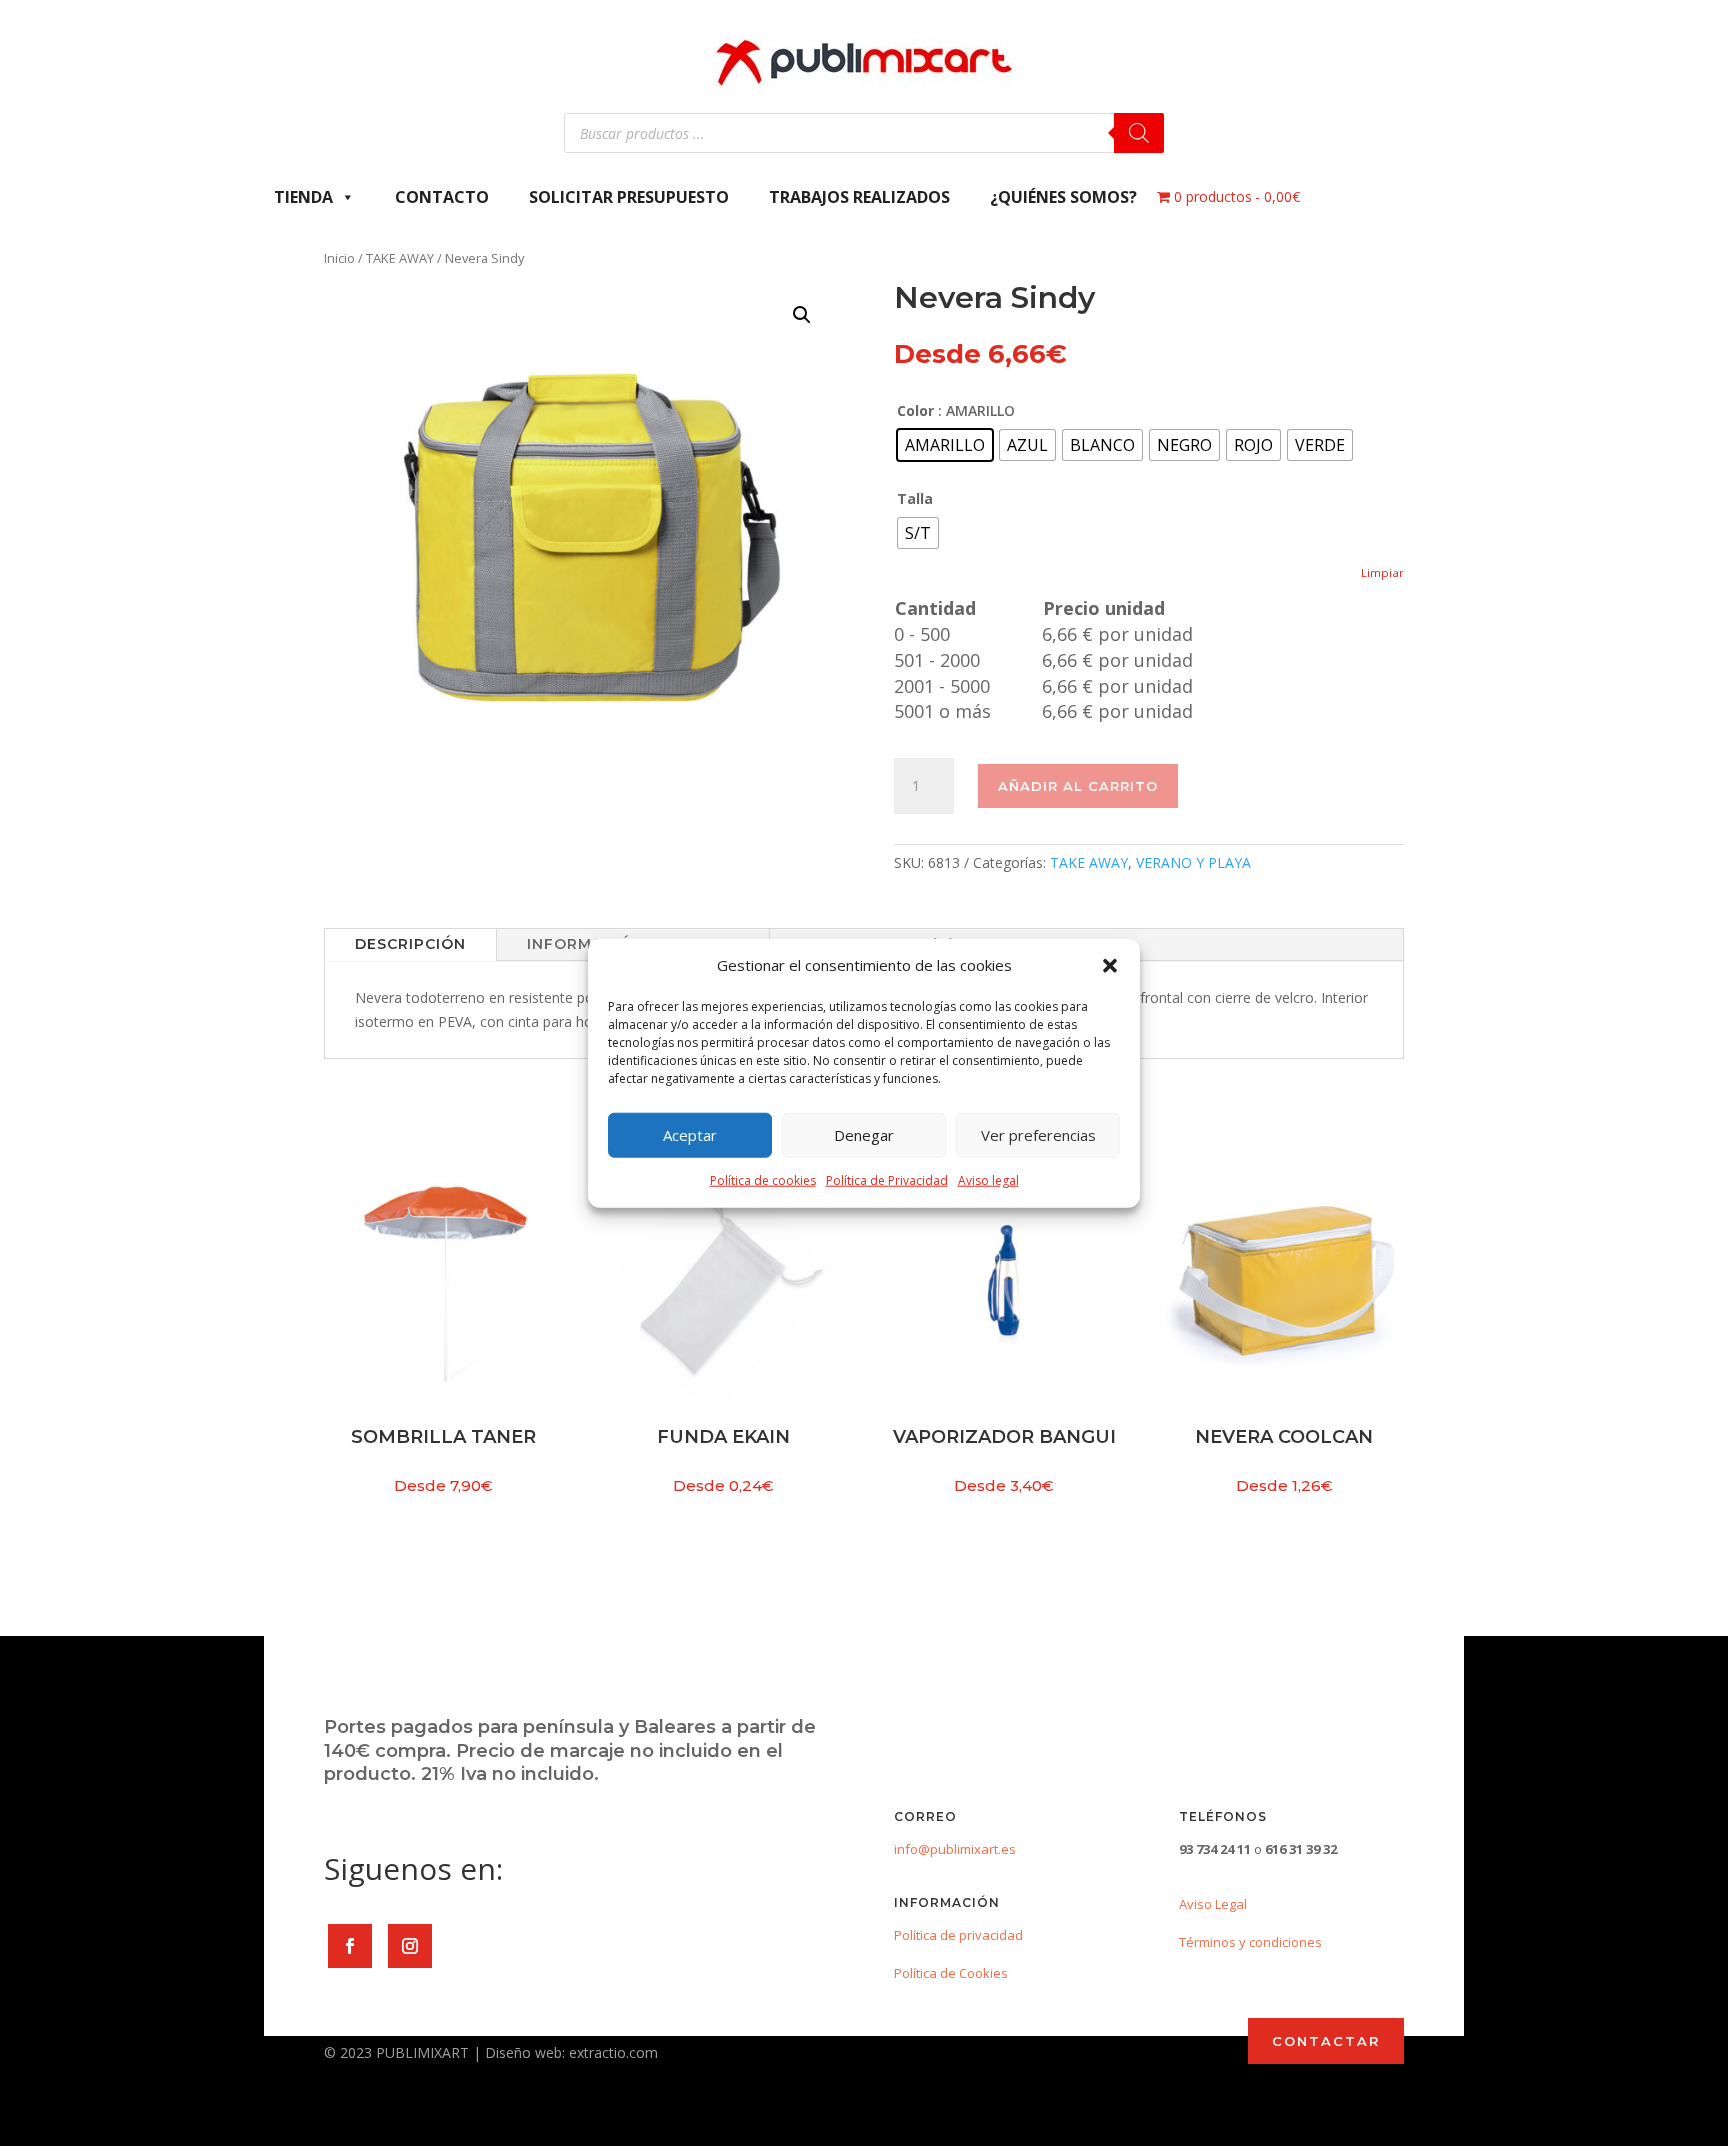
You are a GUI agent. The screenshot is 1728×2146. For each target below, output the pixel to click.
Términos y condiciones (1250, 1942)
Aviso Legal (1213, 1904)
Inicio (339, 258)
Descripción (410, 944)
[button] (1110, 966)
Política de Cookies (951, 1973)
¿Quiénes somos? (1063, 197)
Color (915, 410)
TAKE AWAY (400, 258)
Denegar (864, 1135)
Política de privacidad (958, 1935)
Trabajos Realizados (859, 197)
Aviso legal (988, 1180)
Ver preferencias (1038, 1135)
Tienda (303, 197)
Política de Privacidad (887, 1180)
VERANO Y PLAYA (1193, 862)
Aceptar (690, 1135)
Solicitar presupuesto (629, 197)
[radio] (945, 445)
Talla (915, 498)
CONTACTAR (1326, 2041)
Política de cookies (763, 1180)
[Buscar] (1139, 133)
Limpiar (1382, 572)
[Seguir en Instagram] (410, 1946)
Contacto (442, 197)
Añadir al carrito (1078, 786)
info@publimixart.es (955, 1849)
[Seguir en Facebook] (350, 1946)
